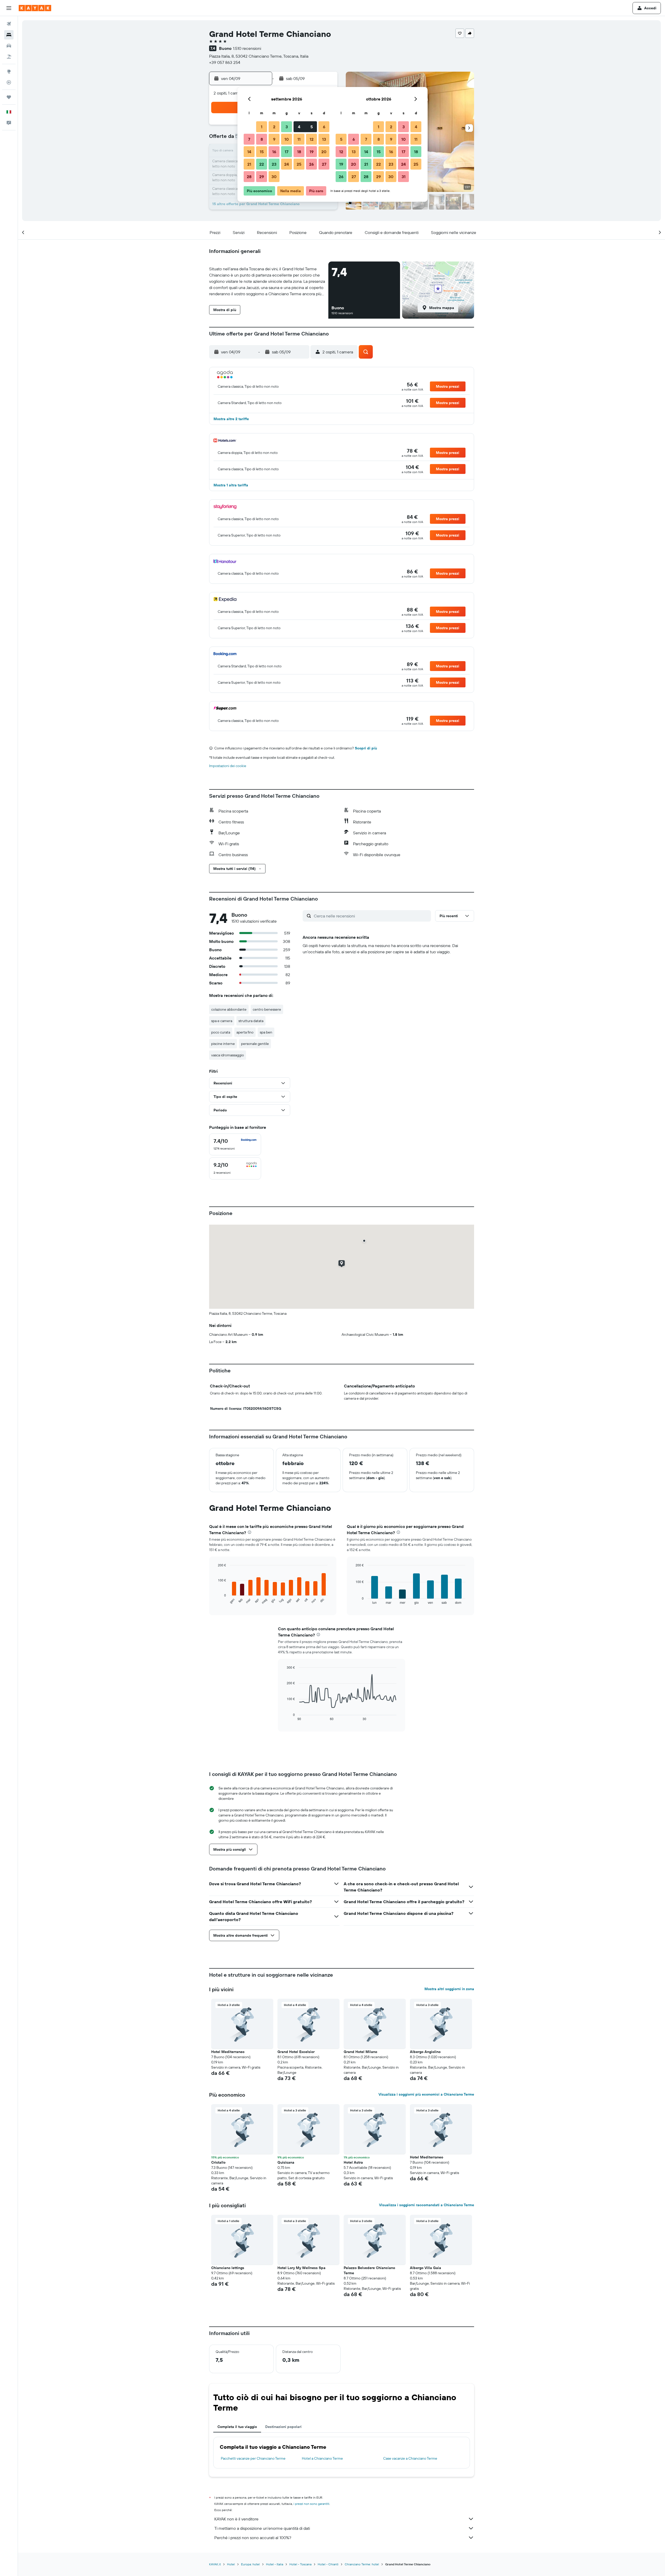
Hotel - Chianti (328, 2564)
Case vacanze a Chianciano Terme (410, 2458)
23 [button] (274, 164)
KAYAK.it (215, 2564)
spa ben (266, 1032)
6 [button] (324, 127)
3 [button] (287, 127)
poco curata (221, 1032)
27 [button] (324, 164)
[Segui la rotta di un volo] (9, 82)
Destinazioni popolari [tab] (283, 2427)
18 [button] (299, 152)
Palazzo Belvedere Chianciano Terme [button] (369, 2270)
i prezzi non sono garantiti (311, 2504)
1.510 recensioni (247, 48)
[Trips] (9, 97)
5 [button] (312, 127)
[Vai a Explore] (9, 71)
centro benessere (267, 1009)
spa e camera (222, 1021)
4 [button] (299, 127)
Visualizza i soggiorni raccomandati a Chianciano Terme (427, 2205)
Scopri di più (366, 748)
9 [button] (274, 139)
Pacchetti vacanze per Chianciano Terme (253, 2458)
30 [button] (274, 177)
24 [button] (287, 164)
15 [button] (262, 152)
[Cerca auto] (9, 46)
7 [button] (249, 139)
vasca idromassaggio (228, 1055)
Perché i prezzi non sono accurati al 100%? (253, 2538)
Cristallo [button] (218, 2162)
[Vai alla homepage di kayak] (35, 8)
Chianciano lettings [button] (228, 2268)
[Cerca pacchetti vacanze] (9, 57)
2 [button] (274, 127)
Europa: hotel (250, 2564)
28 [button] (249, 177)
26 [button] (311, 164)
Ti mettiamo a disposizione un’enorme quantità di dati (262, 2528)
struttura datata (251, 1021)
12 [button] (312, 139)
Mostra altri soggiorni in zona (449, 1989)
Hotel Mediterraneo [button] (228, 2052)
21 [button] (249, 164)
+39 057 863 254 (225, 62)
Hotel (231, 2564)
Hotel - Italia (275, 2564)
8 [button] (262, 139)
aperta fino (245, 1032)
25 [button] (299, 164)
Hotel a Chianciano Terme (322, 2458)
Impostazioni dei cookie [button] (228, 766)
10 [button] (287, 139)
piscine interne (223, 1044)
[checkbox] (235, 1144)
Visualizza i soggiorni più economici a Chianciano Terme (426, 2094)
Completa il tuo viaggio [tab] (237, 2427)
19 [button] (312, 152)
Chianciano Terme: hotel (362, 2564)
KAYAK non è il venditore (236, 2519)
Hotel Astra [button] (353, 2162)
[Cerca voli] (9, 24)
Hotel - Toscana (300, 2564)
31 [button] (404, 177)
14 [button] (249, 152)
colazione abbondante (229, 1009)
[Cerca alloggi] (9, 35)
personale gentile (255, 1044)
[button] (9, 8)
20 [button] (324, 152)
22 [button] (262, 164)
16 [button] (274, 152)
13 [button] (324, 139)
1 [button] (262, 127)
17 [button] (287, 152)
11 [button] (299, 139)
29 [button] (262, 177)
